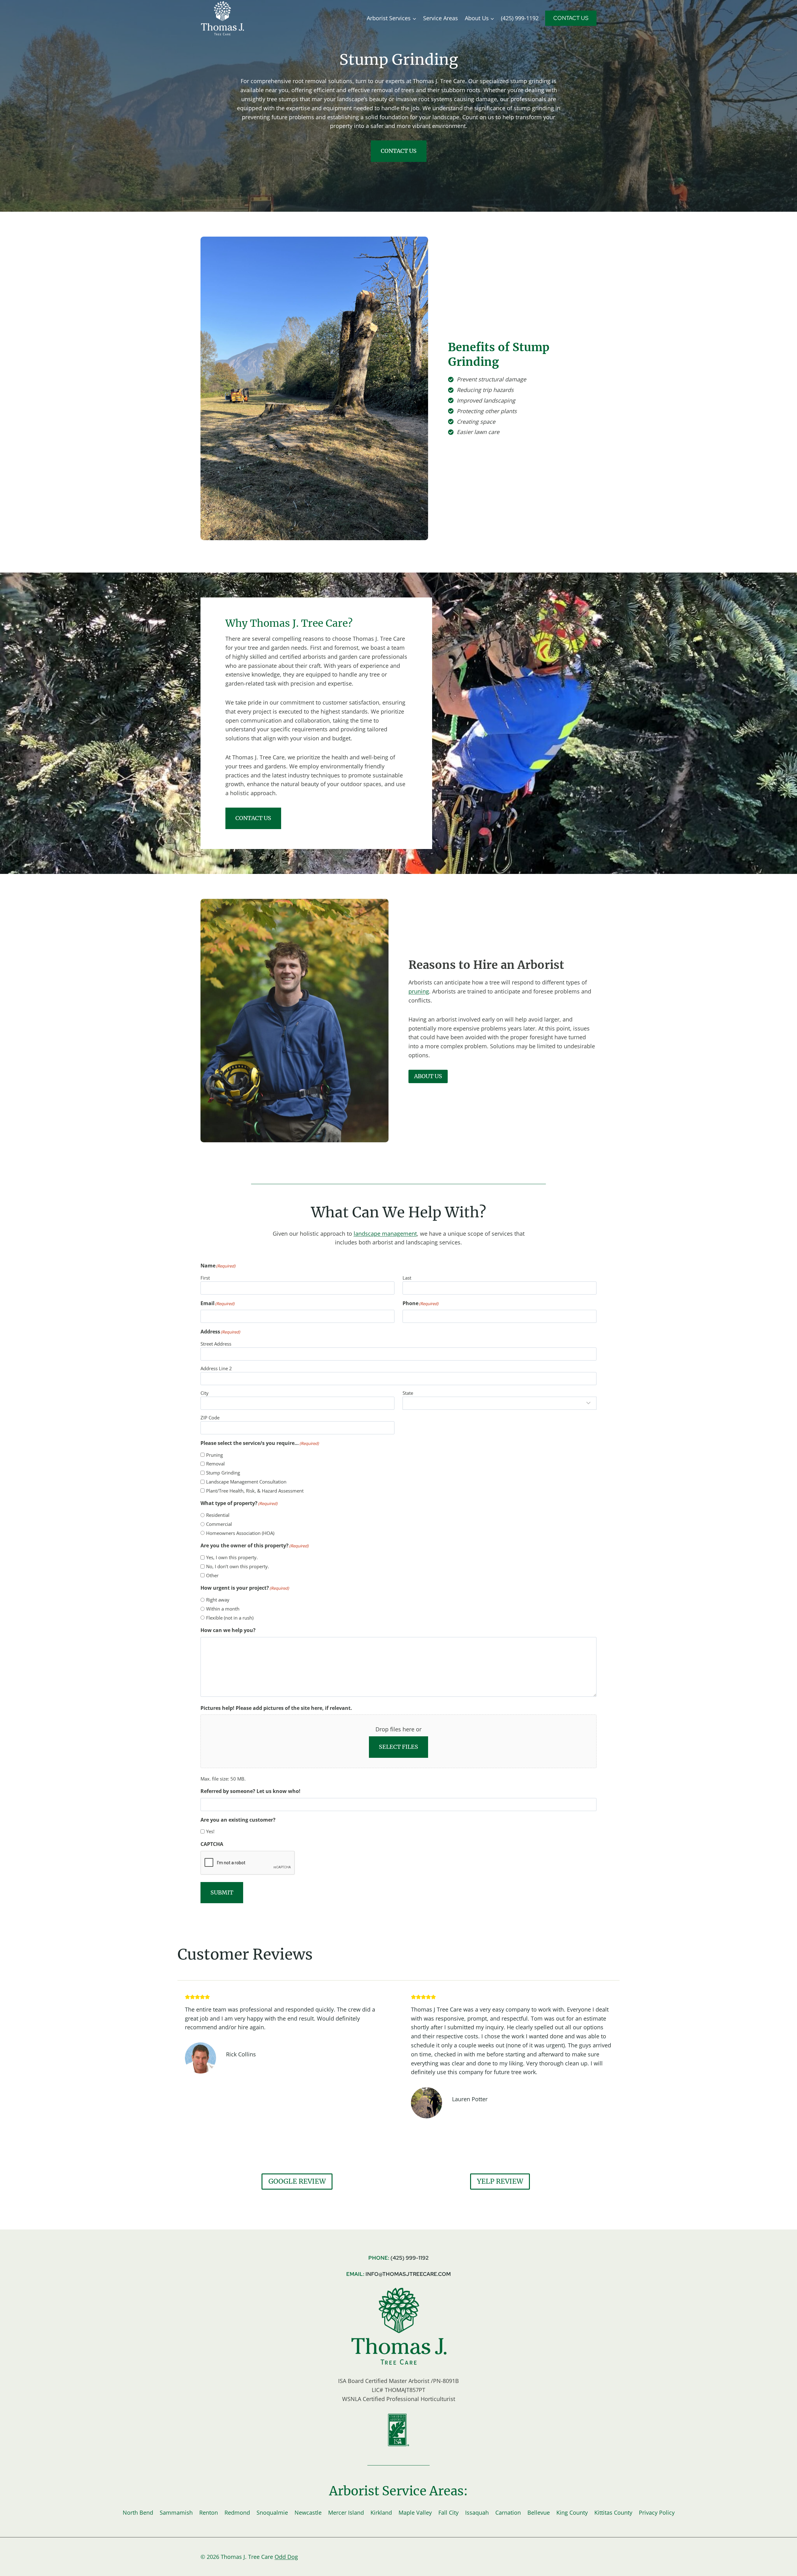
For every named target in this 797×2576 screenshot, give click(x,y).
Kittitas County (613, 2512)
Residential (218, 1515)
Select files (398, 1747)
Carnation (508, 2512)
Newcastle (308, 2512)
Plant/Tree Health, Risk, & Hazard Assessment (255, 1491)
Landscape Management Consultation (246, 1482)
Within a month (223, 1609)
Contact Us (571, 18)
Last (407, 1278)
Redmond (237, 2512)
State (408, 1393)
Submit (222, 1892)
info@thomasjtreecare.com (408, 2274)
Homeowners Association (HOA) (240, 1533)
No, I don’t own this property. (238, 1566)
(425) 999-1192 (520, 18)
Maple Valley (415, 2512)
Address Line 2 (216, 1368)
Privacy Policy (657, 2512)
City (205, 1393)
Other (212, 1575)
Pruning (215, 1455)
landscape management (385, 1234)
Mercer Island (346, 2512)
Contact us (399, 151)
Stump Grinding (223, 1473)
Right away (218, 1600)
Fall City (448, 2512)
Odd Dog (286, 2557)
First (205, 1278)
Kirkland (381, 2512)
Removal (215, 1464)
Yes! (210, 1831)
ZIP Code (210, 1418)
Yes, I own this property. (232, 1557)
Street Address (216, 1344)
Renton (209, 2512)
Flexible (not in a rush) (230, 1618)
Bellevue (539, 2512)
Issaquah (477, 2512)
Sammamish (176, 2512)
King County (572, 2512)
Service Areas (441, 18)
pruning (419, 991)
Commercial (219, 1524)
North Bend (138, 2512)
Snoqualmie (272, 2512)
